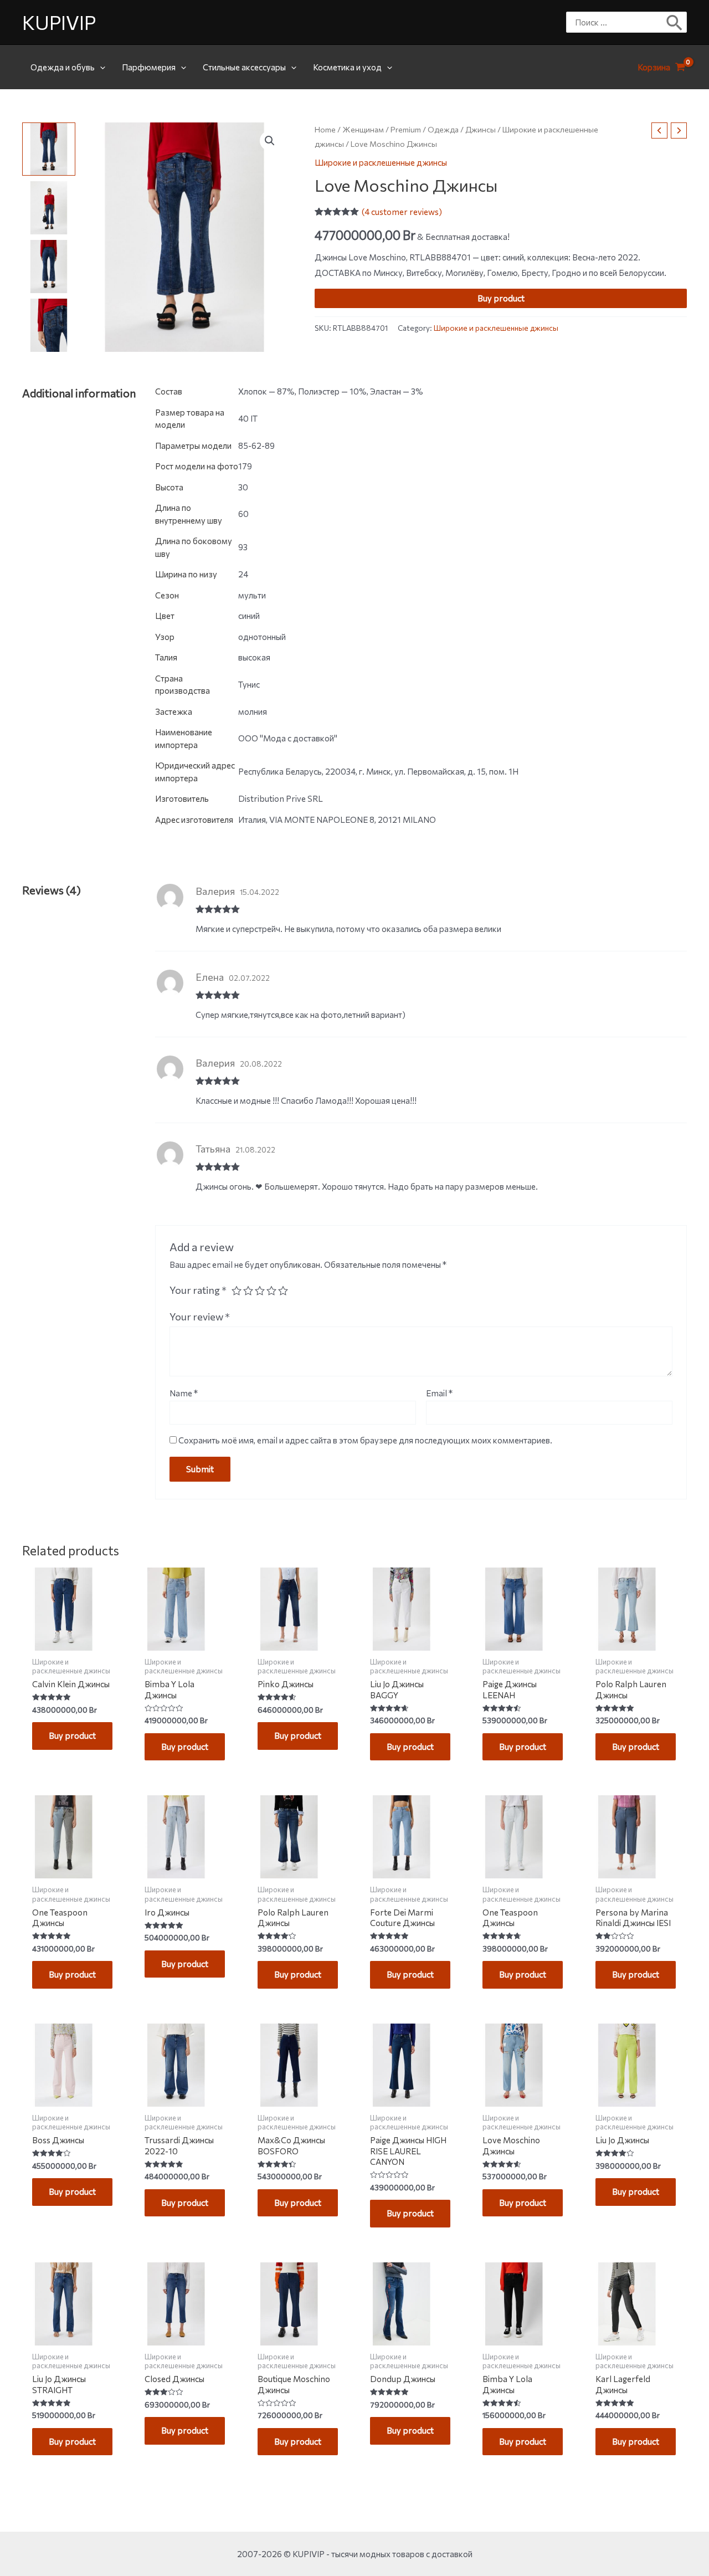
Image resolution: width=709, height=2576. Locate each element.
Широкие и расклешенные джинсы (381, 162)
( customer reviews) (402, 212)
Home (325, 129)
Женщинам (363, 129)
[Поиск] (675, 22)
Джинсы (481, 129)
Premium (406, 129)
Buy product (501, 298)
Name (184, 1393)
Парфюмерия (149, 67)
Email (439, 1393)
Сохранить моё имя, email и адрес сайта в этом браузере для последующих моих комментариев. (365, 1440)
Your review (200, 1317)
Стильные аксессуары (244, 67)
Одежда (443, 129)
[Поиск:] (618, 22)
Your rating (198, 1290)
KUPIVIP (59, 22)
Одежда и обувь (63, 67)
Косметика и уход (347, 67)
